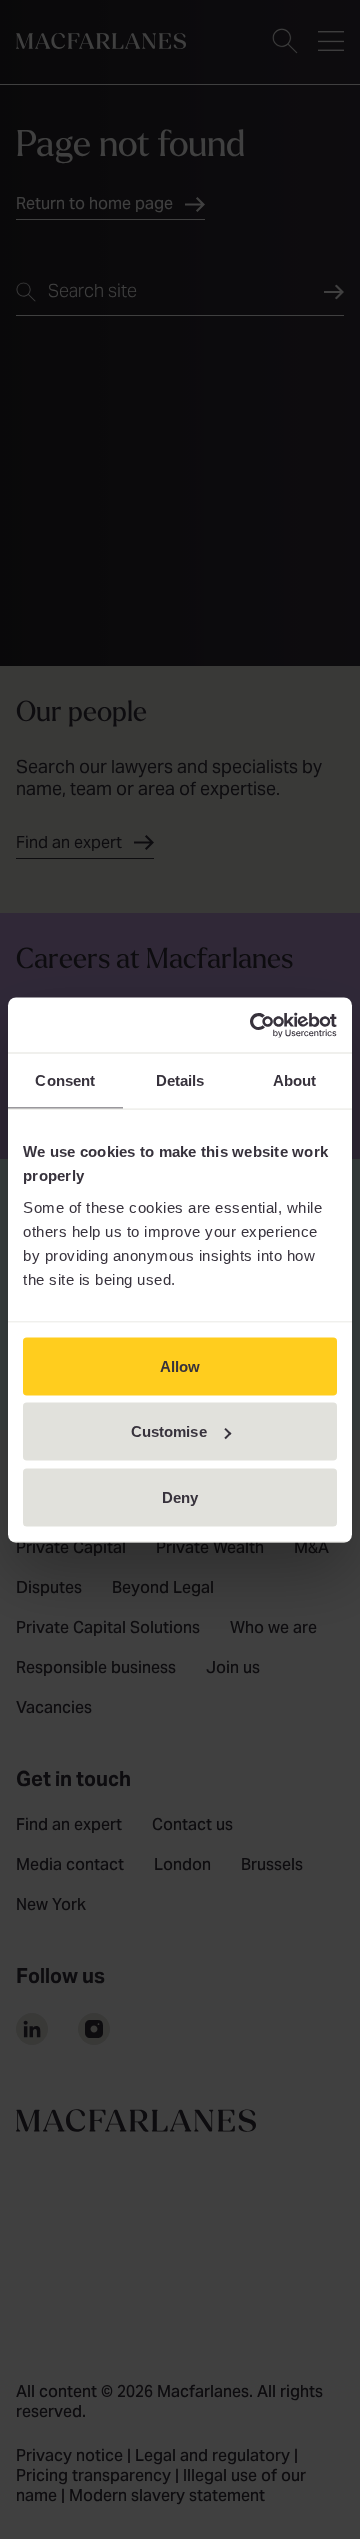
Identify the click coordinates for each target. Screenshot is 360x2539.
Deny (180, 1496)
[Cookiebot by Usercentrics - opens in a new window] (254, 1025)
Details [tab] (180, 1080)
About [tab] (295, 1080)
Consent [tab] (65, 1080)
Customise (169, 1431)
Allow (180, 1365)
